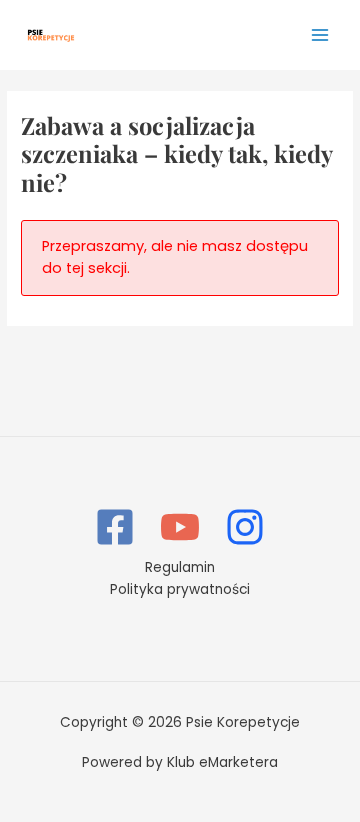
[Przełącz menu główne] (320, 34)
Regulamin (180, 567)
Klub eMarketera (222, 762)
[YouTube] (180, 527)
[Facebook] (115, 527)
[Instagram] (245, 527)
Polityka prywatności (180, 589)
